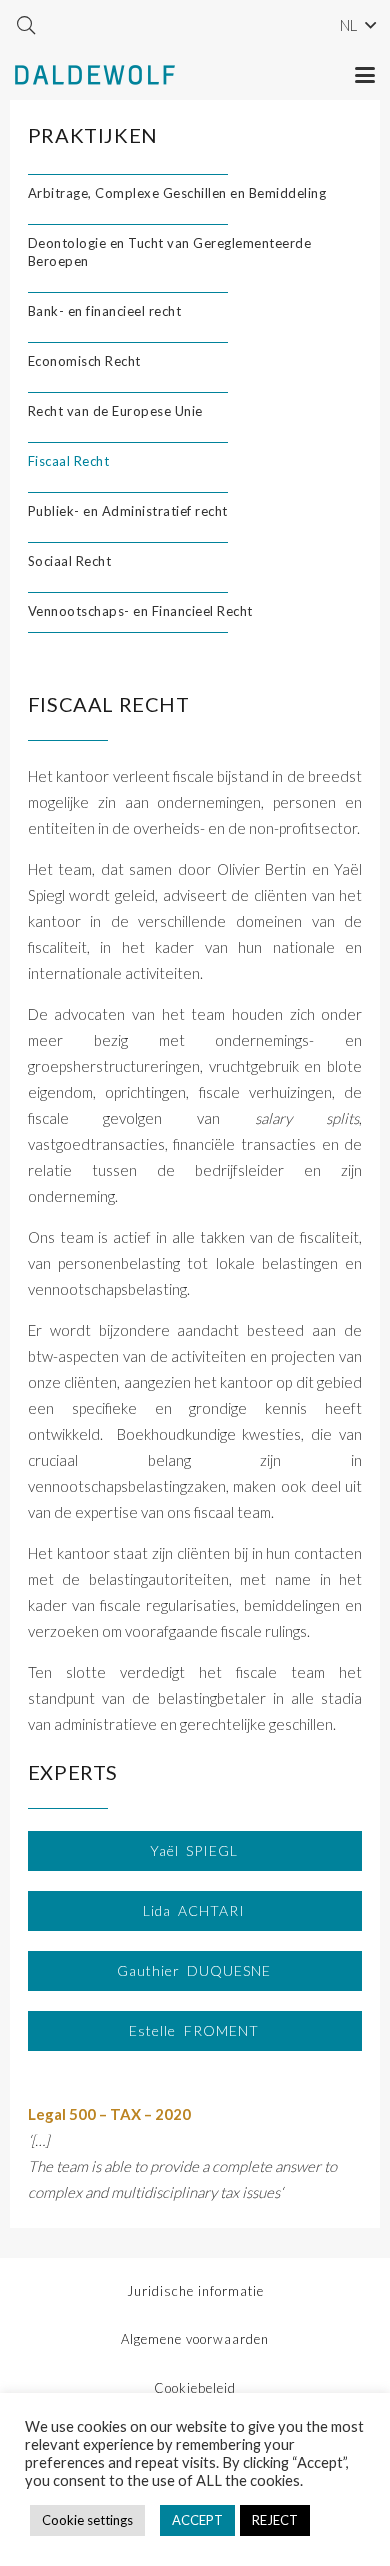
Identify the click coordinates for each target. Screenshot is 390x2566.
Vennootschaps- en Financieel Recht (140, 611)
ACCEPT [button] (197, 2520)
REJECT (275, 2520)
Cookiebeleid (195, 2388)
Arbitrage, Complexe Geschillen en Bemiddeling (177, 193)
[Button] (197, 1851)
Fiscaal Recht (69, 461)
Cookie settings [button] (87, 2520)
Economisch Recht (84, 361)
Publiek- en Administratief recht (128, 511)
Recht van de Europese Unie (115, 411)
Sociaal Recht (70, 561)
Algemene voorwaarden (195, 2339)
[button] (26, 25)
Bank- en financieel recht (105, 311)
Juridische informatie (195, 2291)
